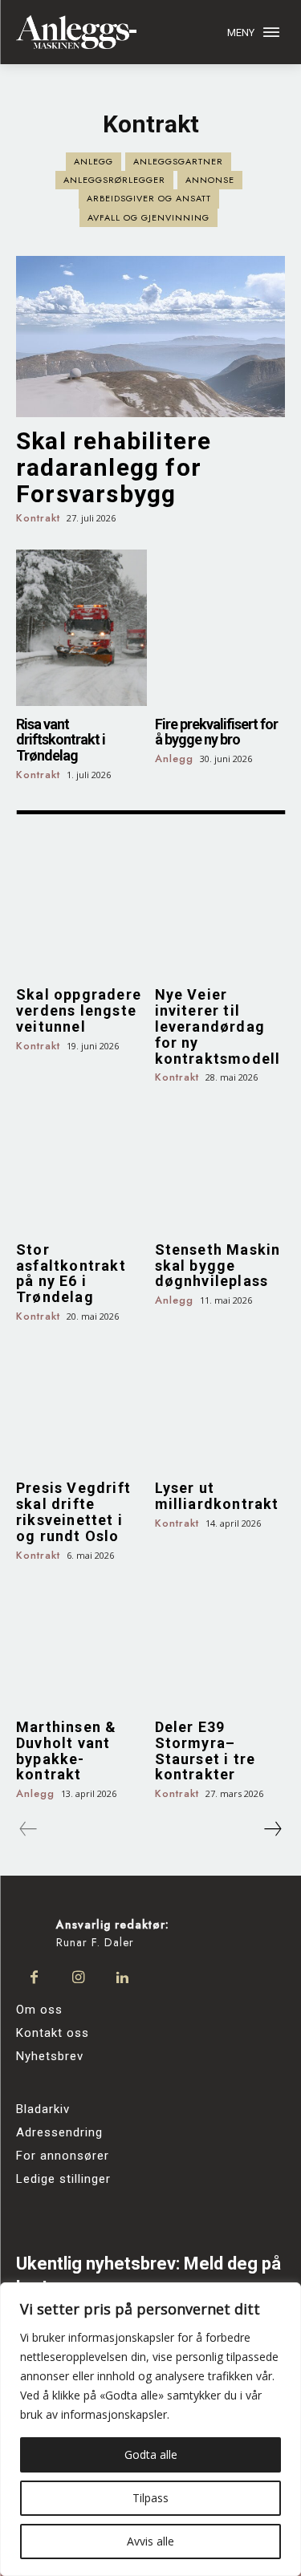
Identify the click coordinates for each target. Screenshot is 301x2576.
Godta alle (151, 2454)
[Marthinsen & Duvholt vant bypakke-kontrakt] (81, 1643)
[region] (150, 2429)
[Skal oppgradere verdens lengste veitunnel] (81, 912)
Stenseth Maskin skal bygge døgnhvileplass (218, 1266)
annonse (210, 180)
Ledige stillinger (63, 2179)
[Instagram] (78, 1978)
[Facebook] (34, 1978)
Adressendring (59, 2132)
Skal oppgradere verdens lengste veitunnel (79, 1010)
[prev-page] (28, 1829)
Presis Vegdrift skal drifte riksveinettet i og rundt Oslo (73, 1511)
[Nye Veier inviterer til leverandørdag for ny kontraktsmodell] (220, 912)
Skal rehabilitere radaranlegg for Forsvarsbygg (114, 467)
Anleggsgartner (178, 161)
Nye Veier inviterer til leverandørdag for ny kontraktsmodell (218, 1026)
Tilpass (150, 2498)
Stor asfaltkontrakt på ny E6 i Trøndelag (71, 1273)
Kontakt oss (53, 2033)
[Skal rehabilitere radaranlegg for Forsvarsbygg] (150, 337)
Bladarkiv (43, 2109)
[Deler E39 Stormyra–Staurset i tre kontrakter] (220, 1643)
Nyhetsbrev (50, 2056)
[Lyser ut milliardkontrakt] (220, 1405)
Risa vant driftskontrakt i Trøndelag (61, 740)
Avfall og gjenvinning (148, 217)
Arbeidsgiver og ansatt (149, 198)
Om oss (39, 2010)
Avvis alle (150, 2541)
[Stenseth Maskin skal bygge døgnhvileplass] (220, 1166)
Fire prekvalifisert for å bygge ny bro (216, 732)
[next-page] (272, 1829)
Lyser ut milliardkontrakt (217, 1496)
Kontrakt (38, 519)
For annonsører (63, 2156)
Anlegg (94, 161)
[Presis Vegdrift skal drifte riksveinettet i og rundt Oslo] (81, 1405)
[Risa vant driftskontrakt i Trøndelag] (81, 628)
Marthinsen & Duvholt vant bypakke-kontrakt (66, 1750)
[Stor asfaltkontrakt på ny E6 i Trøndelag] (81, 1166)
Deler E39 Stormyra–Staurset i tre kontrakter (205, 1750)
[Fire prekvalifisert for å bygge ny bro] (220, 628)
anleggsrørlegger (114, 180)
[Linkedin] (122, 1978)
